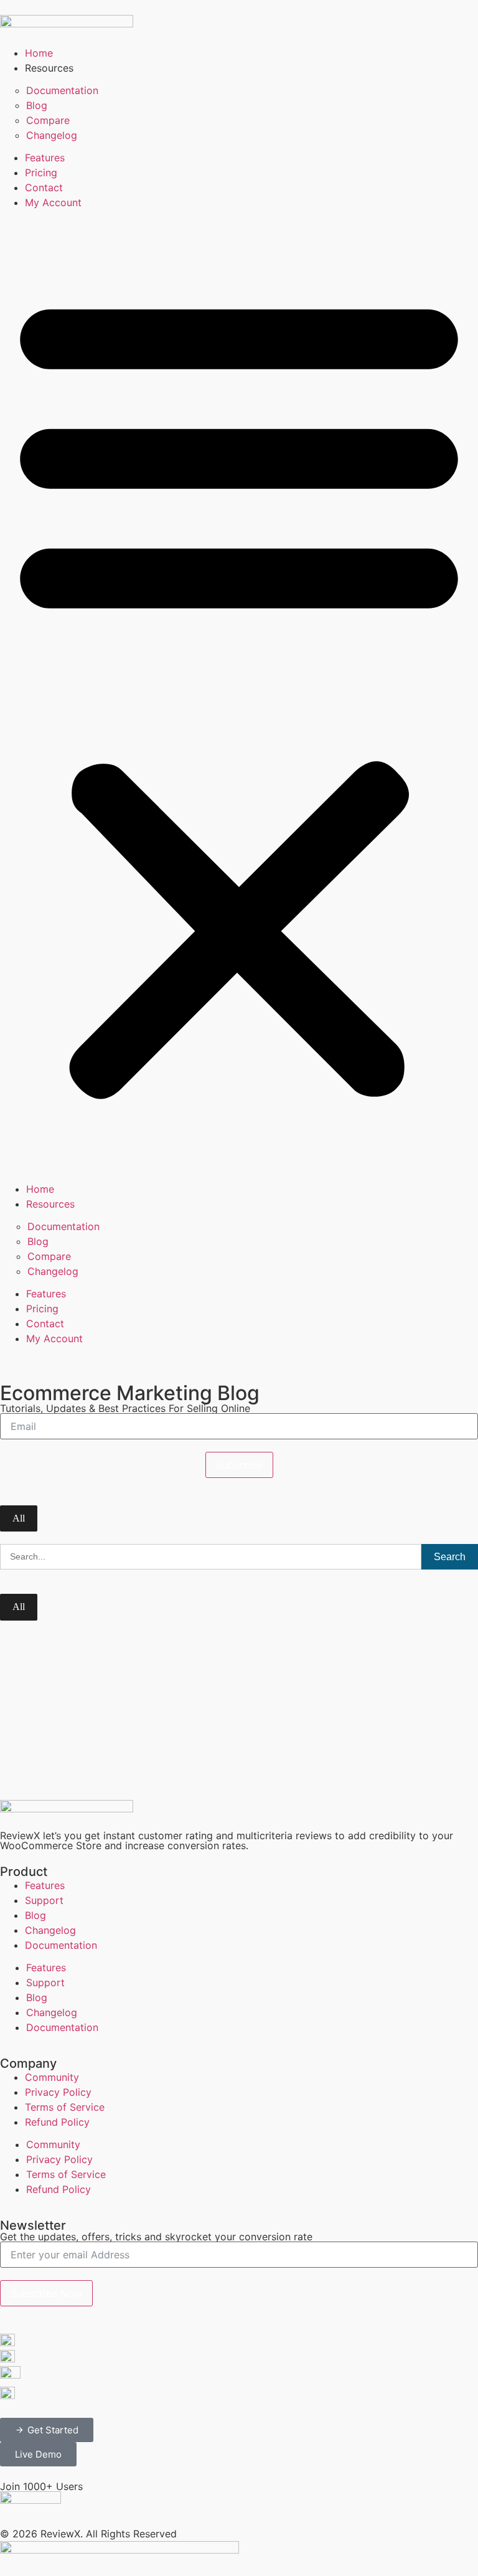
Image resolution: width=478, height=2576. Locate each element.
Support (44, 1900)
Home (39, 53)
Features (45, 158)
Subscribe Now (46, 2293)
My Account (53, 202)
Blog (37, 105)
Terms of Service (65, 2107)
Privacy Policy (58, 2092)
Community (52, 2077)
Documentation (62, 90)
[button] (239, 692)
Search (450, 1557)
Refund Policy (57, 2122)
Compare (48, 120)
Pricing (41, 173)
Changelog (52, 135)
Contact (44, 187)
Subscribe (239, 1465)
